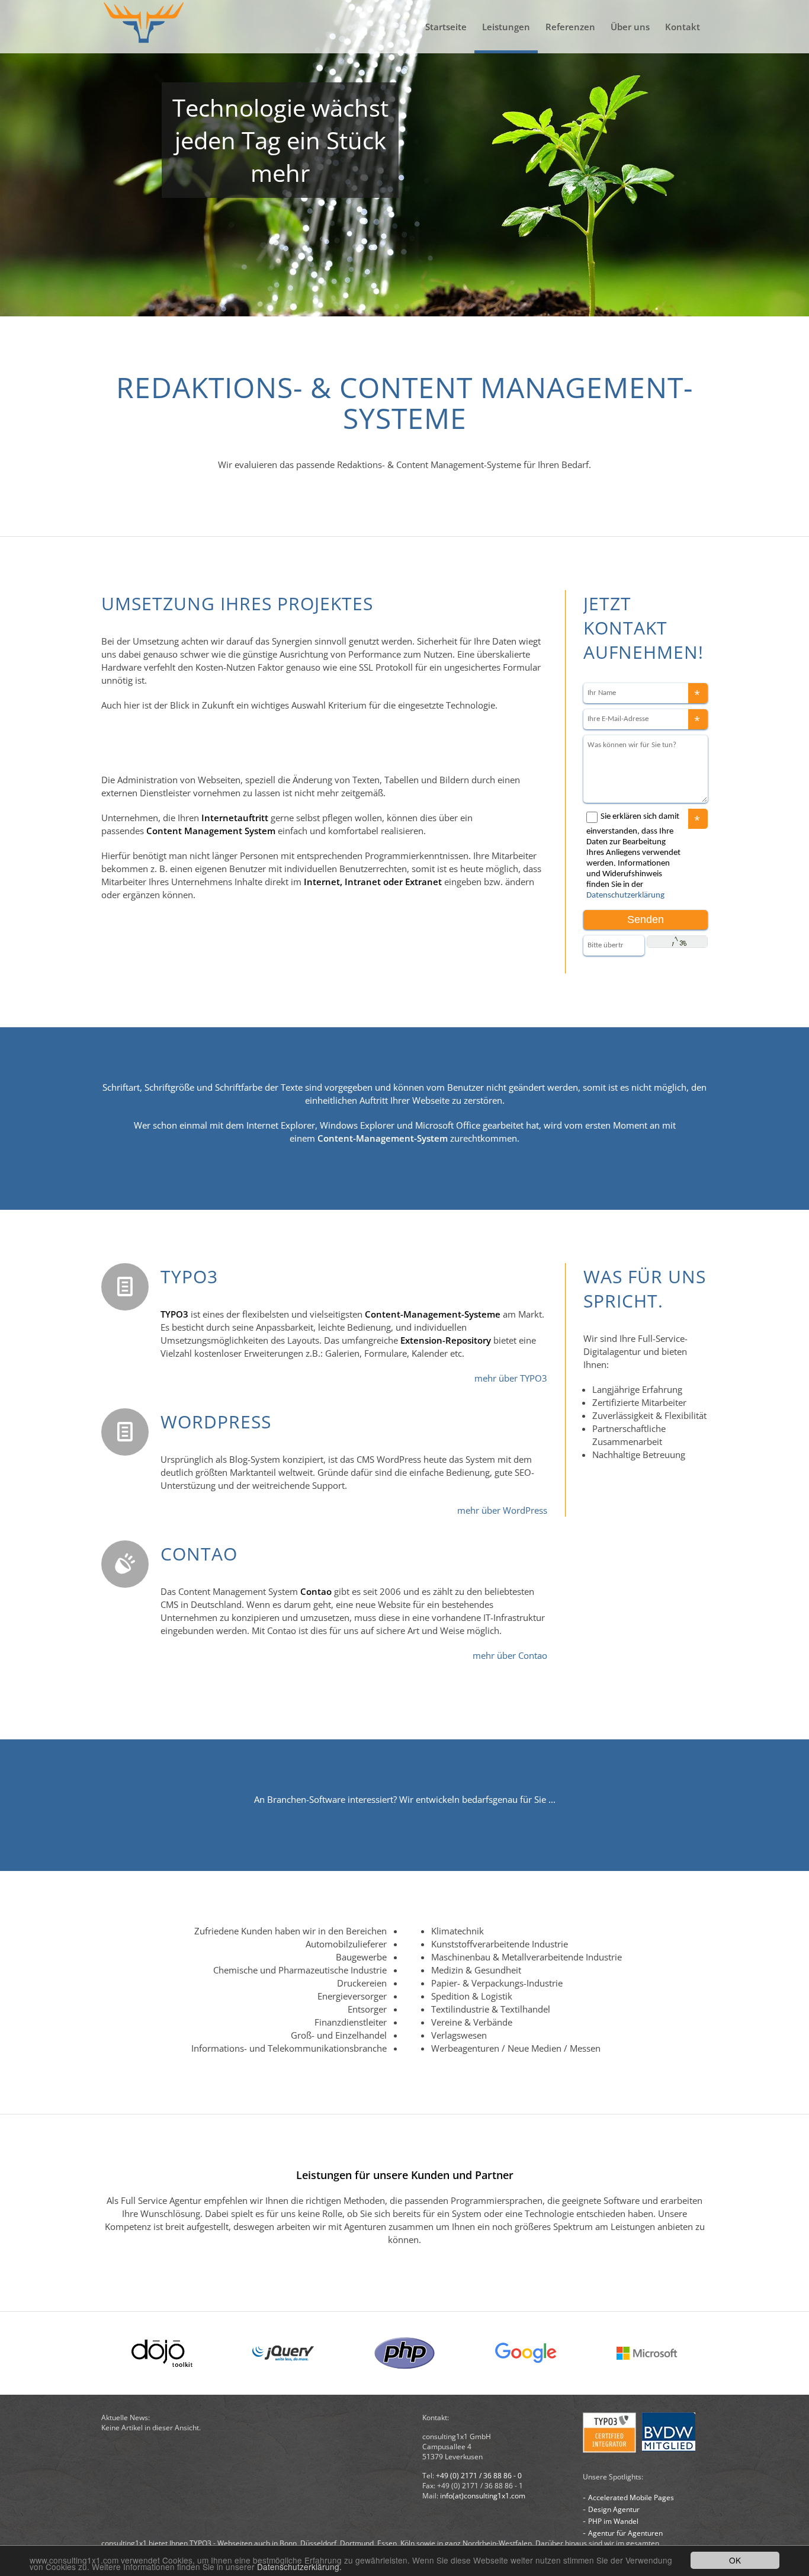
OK (735, 2560)
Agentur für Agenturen (625, 2533)
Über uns (630, 27)
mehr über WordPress (502, 1510)
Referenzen (570, 27)
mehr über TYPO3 (511, 1378)
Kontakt (683, 27)
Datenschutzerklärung (625, 895)
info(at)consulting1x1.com (483, 2496)
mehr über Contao (510, 1655)
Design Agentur (614, 2509)
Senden (646, 919)
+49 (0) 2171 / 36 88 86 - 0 (479, 2476)
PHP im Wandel (613, 2521)
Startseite (446, 27)
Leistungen (506, 27)
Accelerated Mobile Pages (631, 2497)
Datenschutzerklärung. (299, 2567)
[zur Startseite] (144, 27)
